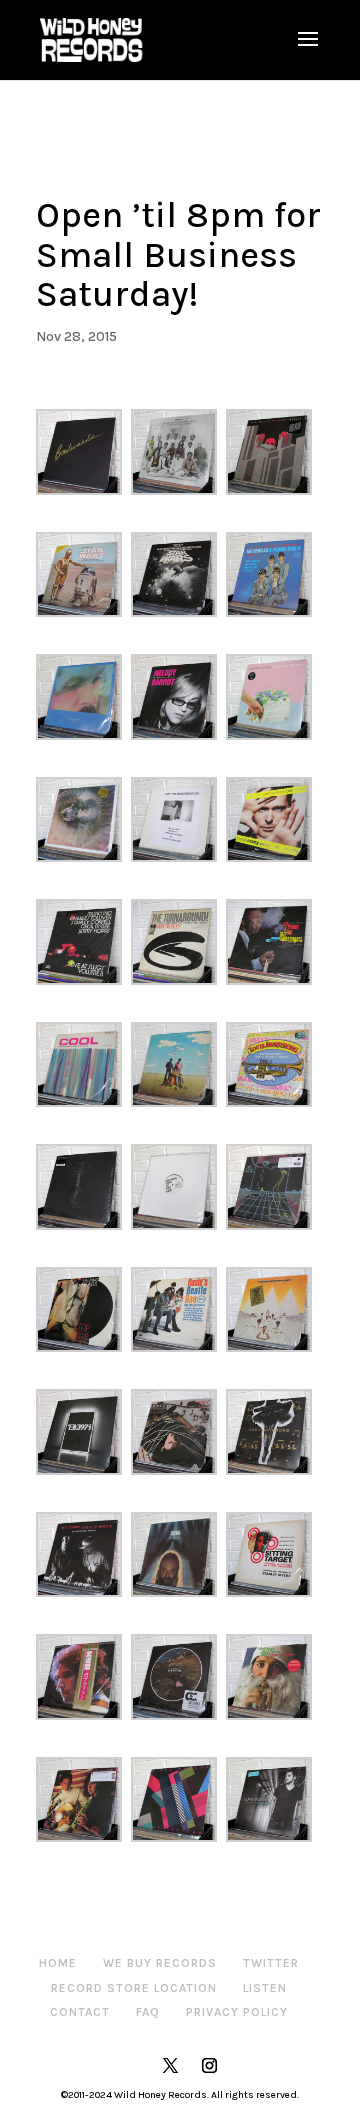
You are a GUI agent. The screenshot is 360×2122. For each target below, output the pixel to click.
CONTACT (80, 2012)
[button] (83, 452)
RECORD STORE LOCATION (134, 1988)
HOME (58, 1963)
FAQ (148, 2012)
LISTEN (265, 1988)
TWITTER (271, 1963)
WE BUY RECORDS (160, 1963)
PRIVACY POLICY (237, 2012)
